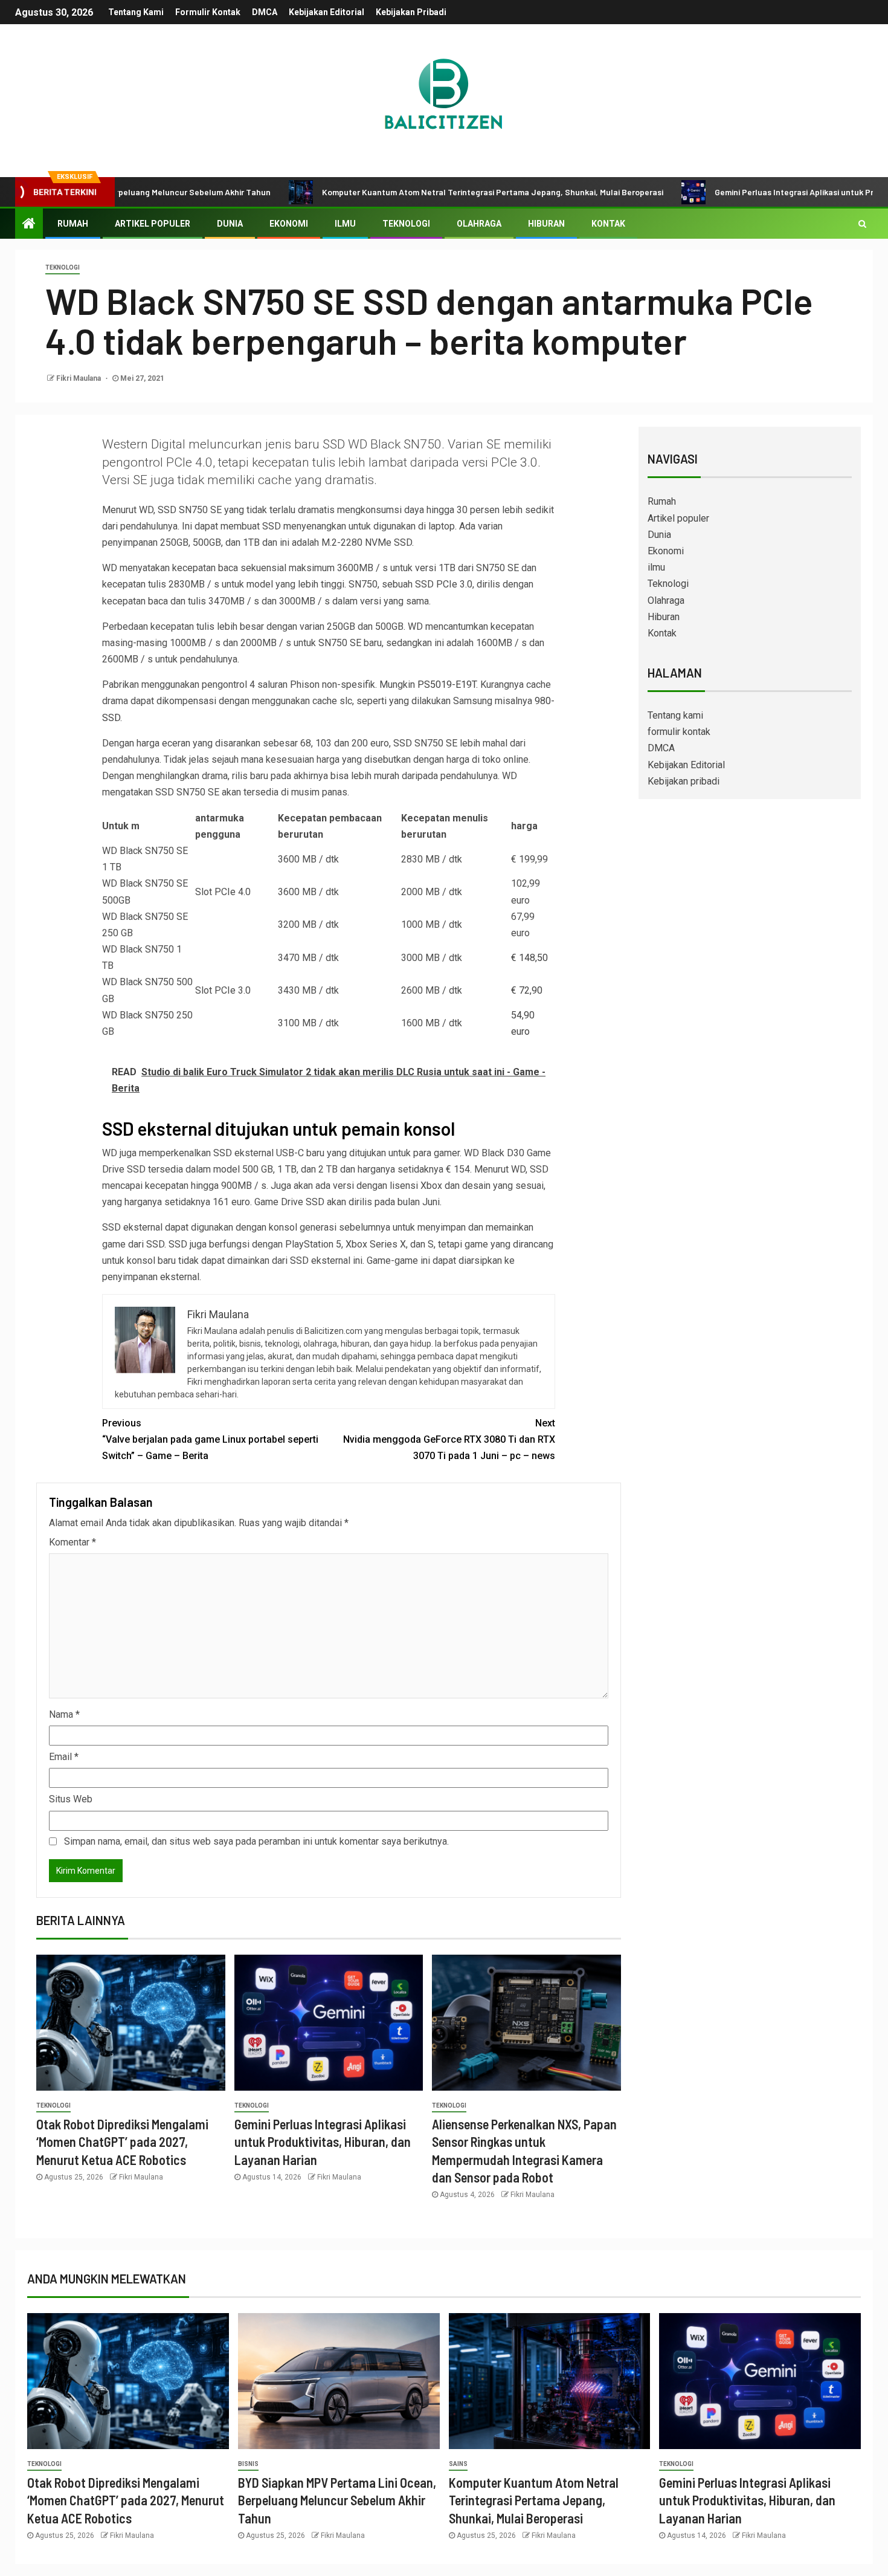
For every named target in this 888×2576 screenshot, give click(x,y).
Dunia (230, 224)
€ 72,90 (527, 990)
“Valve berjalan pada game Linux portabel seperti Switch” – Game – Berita (210, 1439)
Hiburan (546, 224)
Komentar (72, 1542)
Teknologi (406, 224)
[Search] (862, 224)
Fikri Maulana (79, 378)
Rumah (73, 224)
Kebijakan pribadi (411, 12)
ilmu (345, 224)
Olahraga (479, 224)
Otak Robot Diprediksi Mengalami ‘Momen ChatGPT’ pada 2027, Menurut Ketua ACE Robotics (122, 2142)
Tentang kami (136, 12)
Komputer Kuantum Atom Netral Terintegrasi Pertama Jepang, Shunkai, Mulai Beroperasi (418, 192)
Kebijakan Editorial (327, 12)
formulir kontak (208, 12)
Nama (64, 1714)
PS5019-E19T (447, 684)
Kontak (608, 224)
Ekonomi (289, 224)
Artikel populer (153, 224)
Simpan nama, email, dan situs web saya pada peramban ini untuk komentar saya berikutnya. (256, 1841)
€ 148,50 (529, 958)
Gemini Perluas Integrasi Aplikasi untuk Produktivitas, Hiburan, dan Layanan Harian (323, 2142)
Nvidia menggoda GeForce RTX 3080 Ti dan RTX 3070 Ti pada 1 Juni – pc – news (449, 1439)
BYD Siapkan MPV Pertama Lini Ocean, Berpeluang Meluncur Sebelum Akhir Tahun (337, 2500)
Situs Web (71, 1799)
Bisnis (248, 2464)
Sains (458, 2464)
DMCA (265, 12)
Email (64, 1757)
